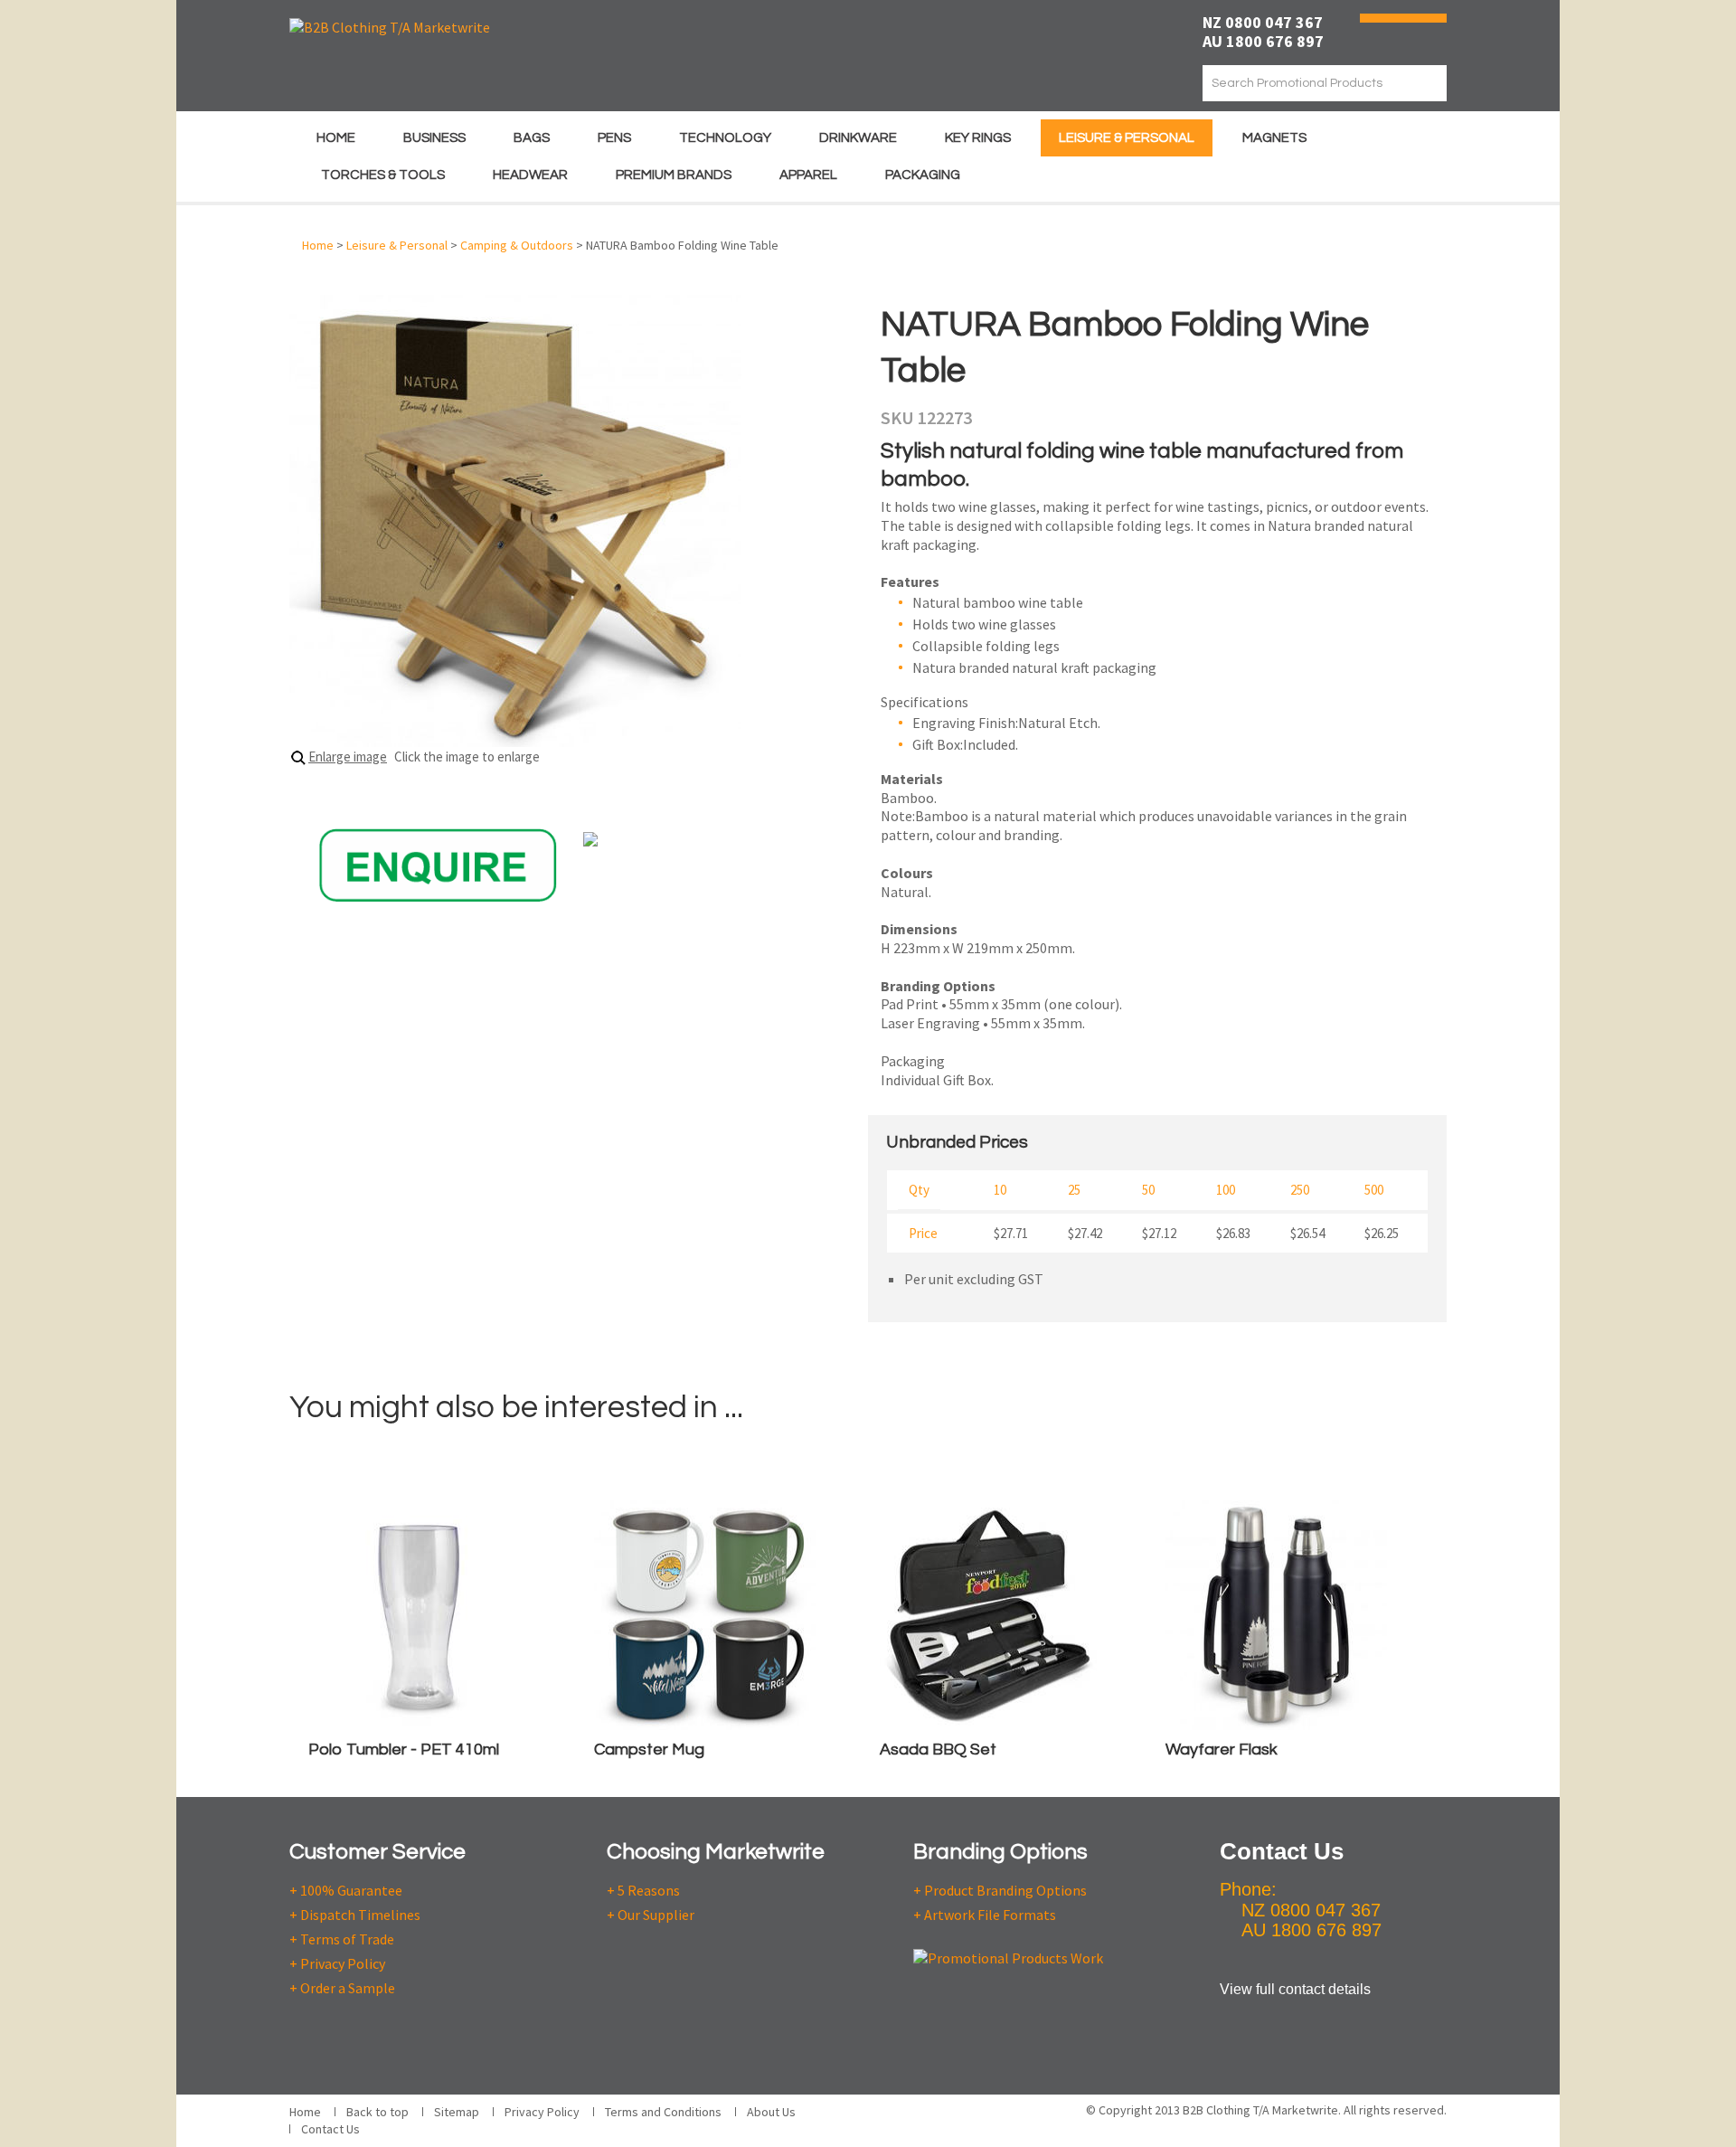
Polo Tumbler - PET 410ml (404, 1750)
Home (336, 138)
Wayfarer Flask (1222, 1750)
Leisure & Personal (1127, 138)
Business (434, 138)
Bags (532, 138)
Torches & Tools (383, 175)
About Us (771, 2112)
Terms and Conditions (663, 2112)
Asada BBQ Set (938, 1750)
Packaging (923, 175)
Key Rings (978, 138)
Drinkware (858, 138)
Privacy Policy (542, 2112)
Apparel (808, 175)
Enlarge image (348, 757)
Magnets (1274, 138)
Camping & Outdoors (517, 245)
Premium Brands (674, 175)
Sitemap (457, 2112)
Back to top (377, 2112)
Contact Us (330, 2129)
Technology (725, 138)
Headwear (530, 175)
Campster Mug (649, 1750)
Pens (614, 138)
